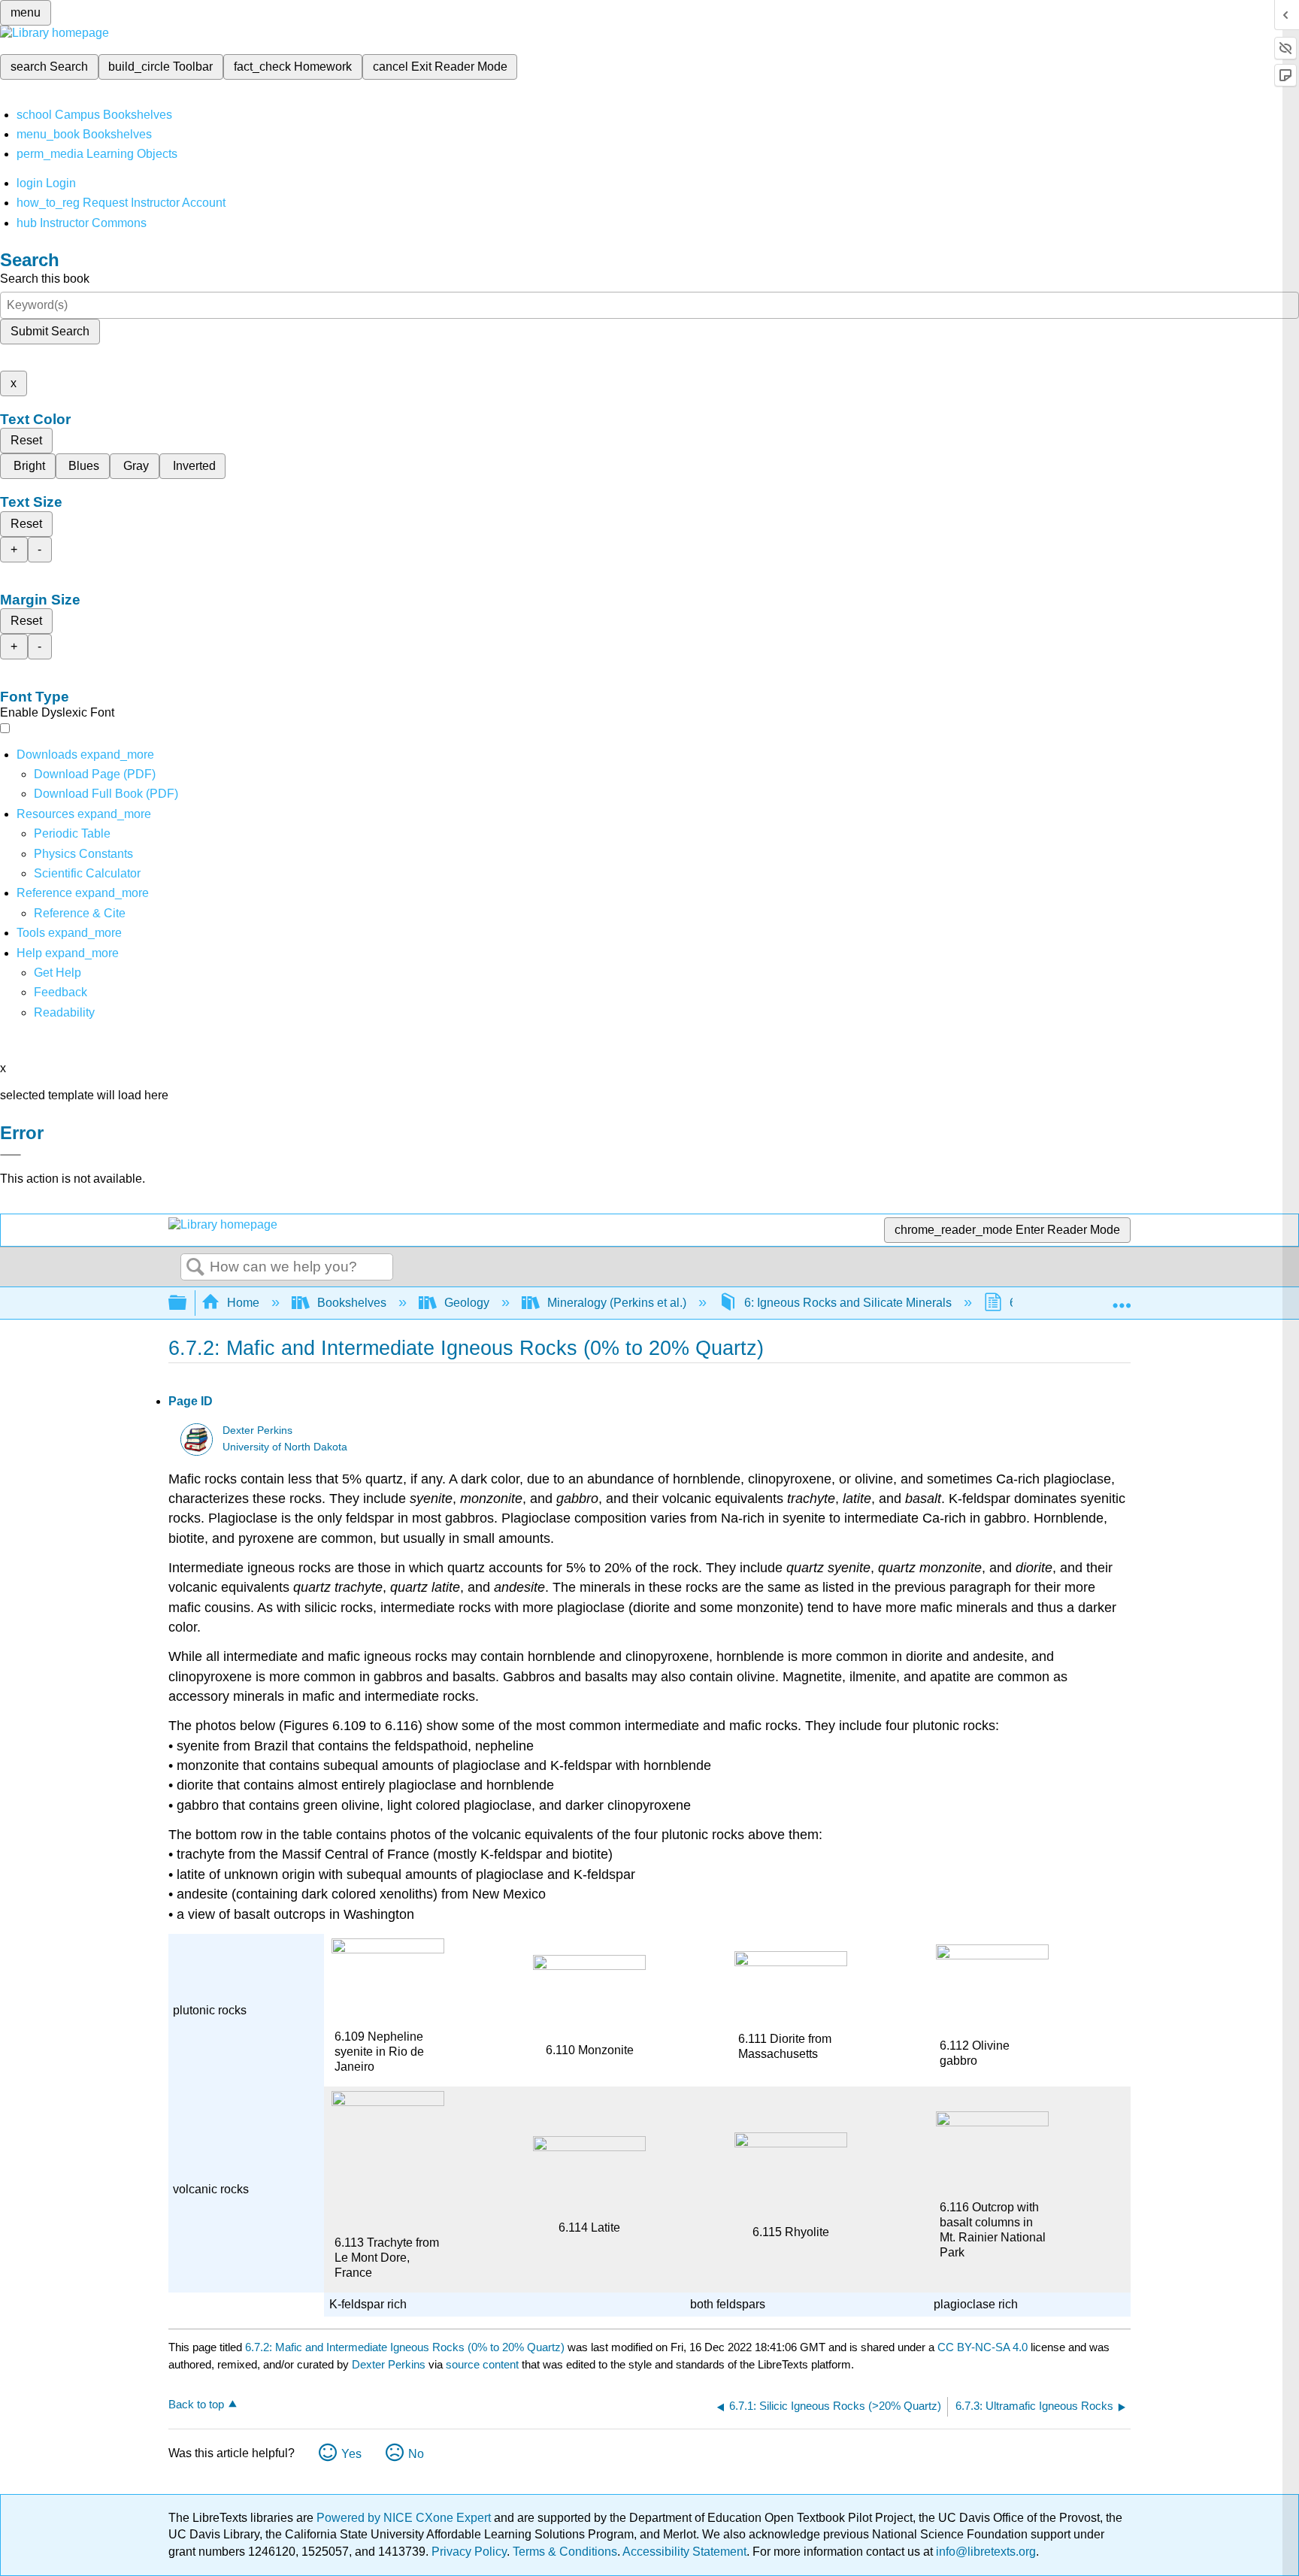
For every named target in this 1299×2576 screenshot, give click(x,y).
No (416, 2454)
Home (243, 1303)
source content (482, 2364)
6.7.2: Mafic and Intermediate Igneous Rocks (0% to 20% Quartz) (405, 2347)
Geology (467, 1303)
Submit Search (50, 331)
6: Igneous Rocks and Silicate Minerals (848, 1303)
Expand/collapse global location (1122, 1299)
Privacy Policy (469, 2552)
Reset (26, 440)
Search (195, 1268)
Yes (351, 2454)
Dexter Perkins (257, 1430)
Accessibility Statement (684, 2552)
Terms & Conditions (565, 2552)
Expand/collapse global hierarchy (187, 1303)
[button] (61, 992)
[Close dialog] (11, 1155)
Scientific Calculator (87, 873)
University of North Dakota (285, 1447)
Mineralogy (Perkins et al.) (617, 1303)
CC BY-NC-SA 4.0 (983, 2347)
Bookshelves (352, 1303)
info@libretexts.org (984, 2552)
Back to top (196, 2404)
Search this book (45, 279)
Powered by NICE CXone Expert (405, 2518)
